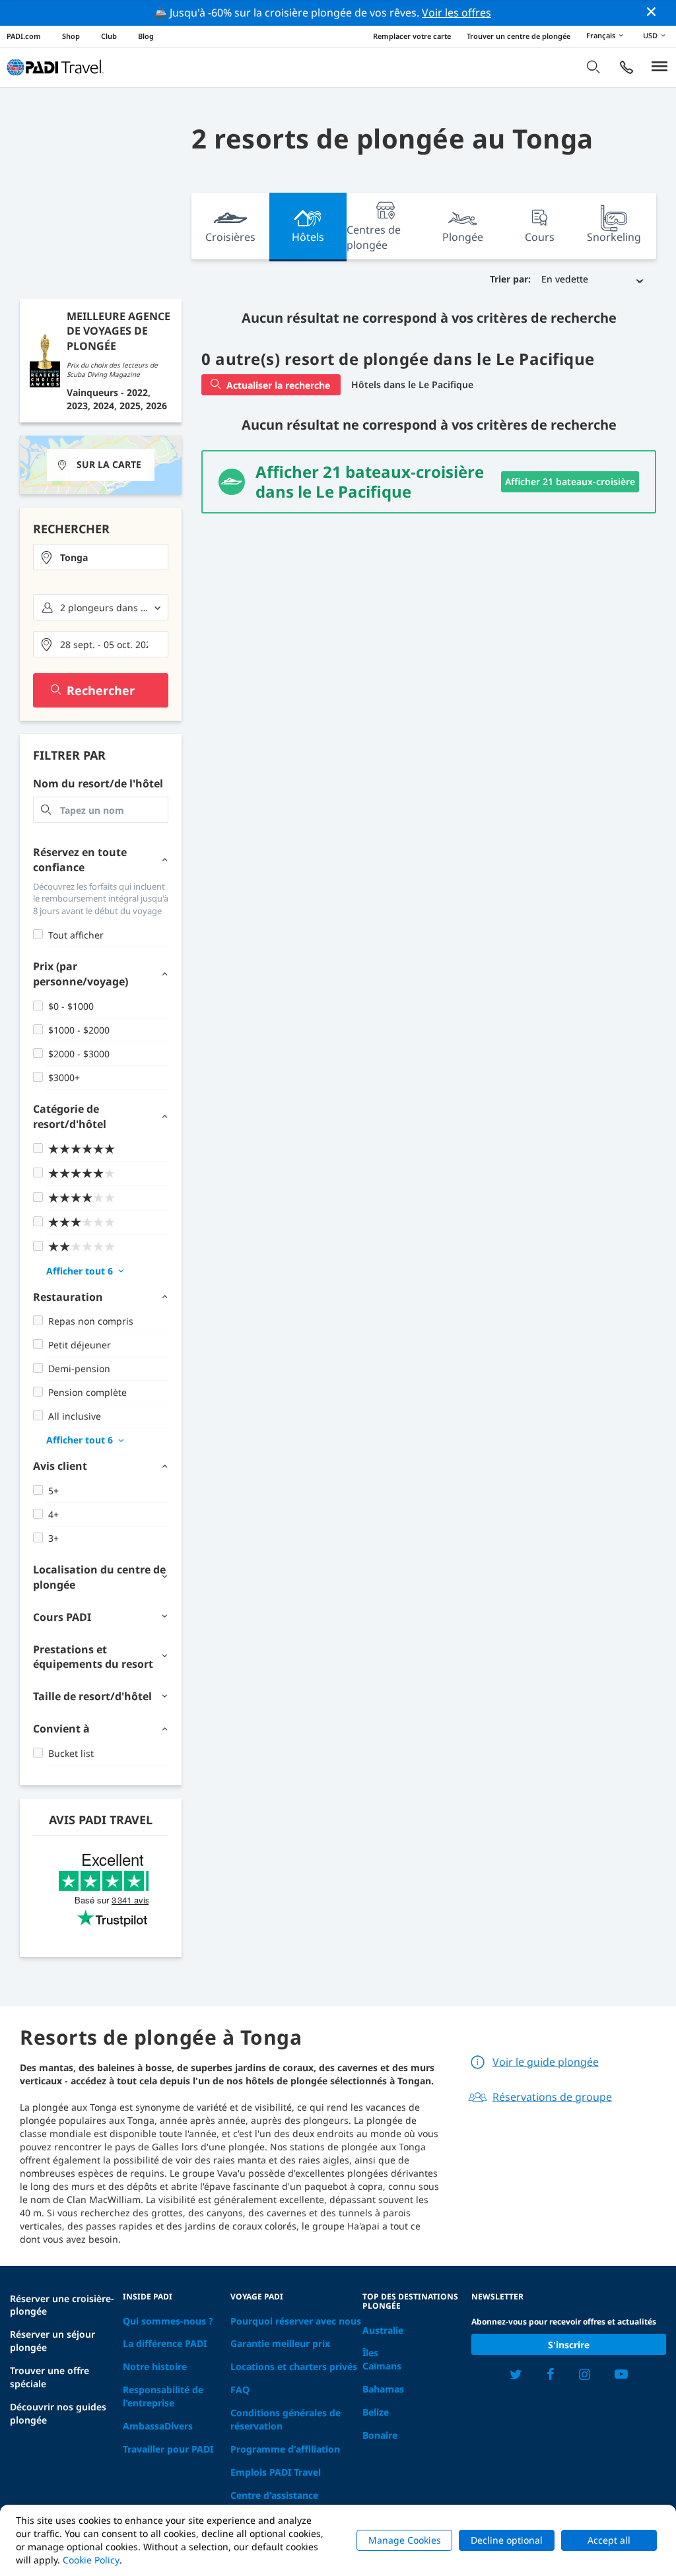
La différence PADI (165, 2343)
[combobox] (101, 557)
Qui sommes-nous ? (168, 2321)
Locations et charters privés (294, 2366)
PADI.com (24, 36)
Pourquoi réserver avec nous (296, 2321)
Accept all (609, 2540)
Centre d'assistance (274, 2495)
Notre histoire (155, 2366)
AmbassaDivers (158, 2426)
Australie (383, 2330)
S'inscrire (569, 2345)
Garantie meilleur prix (280, 2343)
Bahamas (383, 2389)
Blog (146, 36)
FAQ (240, 2390)
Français (601, 35)
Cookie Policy (91, 2560)
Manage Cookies (405, 2540)
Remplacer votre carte (412, 36)
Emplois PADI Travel (276, 2472)
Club (109, 36)
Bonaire (380, 2435)
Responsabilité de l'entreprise (163, 2396)
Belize (376, 2412)
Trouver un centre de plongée (519, 36)
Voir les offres (456, 13)
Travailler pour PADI (168, 2449)
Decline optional (507, 2540)
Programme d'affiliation (285, 2449)
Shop (71, 36)
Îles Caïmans (382, 2359)
